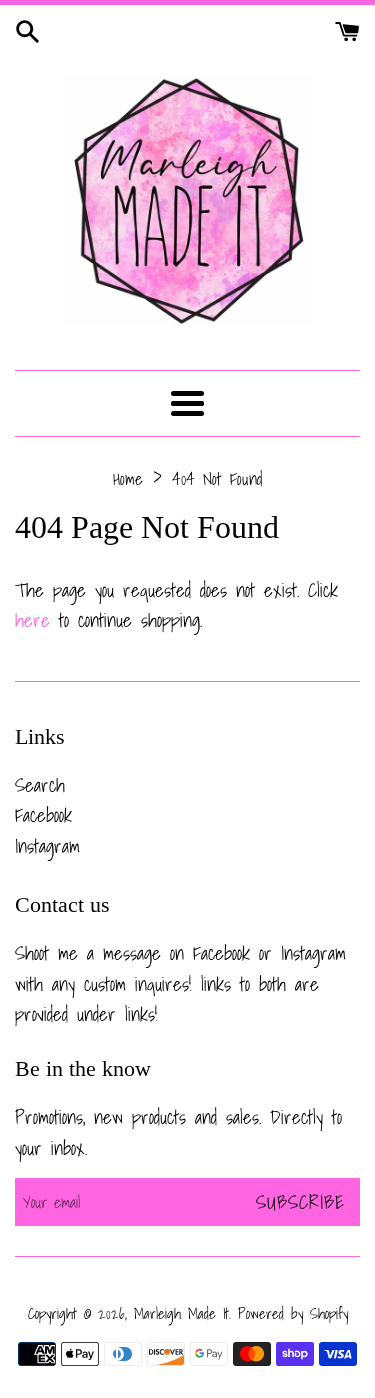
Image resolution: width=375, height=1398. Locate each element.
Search (40, 785)
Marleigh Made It (181, 1313)
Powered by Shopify (293, 1313)
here (32, 620)
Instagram (47, 846)
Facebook (43, 815)
